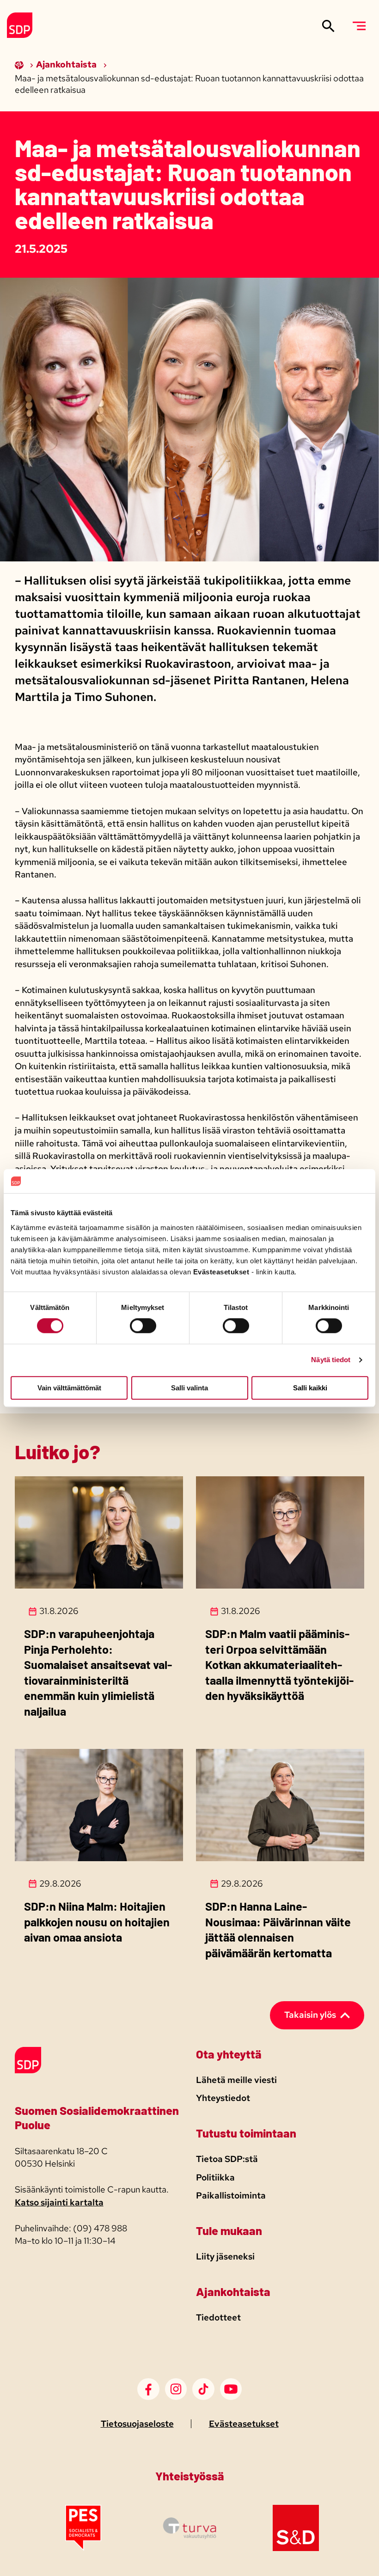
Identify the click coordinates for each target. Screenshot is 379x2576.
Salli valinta (189, 1388)
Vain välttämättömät (69, 1388)
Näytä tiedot (331, 1360)
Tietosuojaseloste (137, 2424)
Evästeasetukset (244, 2424)
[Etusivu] (20, 64)
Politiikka (215, 2177)
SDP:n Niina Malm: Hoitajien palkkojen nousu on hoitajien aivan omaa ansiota (97, 1921)
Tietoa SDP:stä (227, 2159)
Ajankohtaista (67, 64)
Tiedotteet (218, 2317)
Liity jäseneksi (225, 2256)
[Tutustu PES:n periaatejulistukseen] (83, 2548)
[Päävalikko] (359, 26)
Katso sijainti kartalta (59, 2202)
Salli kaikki (310, 1388)
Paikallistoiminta (231, 2195)
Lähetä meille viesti (236, 2080)
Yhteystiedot (223, 2098)
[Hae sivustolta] (328, 26)
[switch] (143, 1326)
